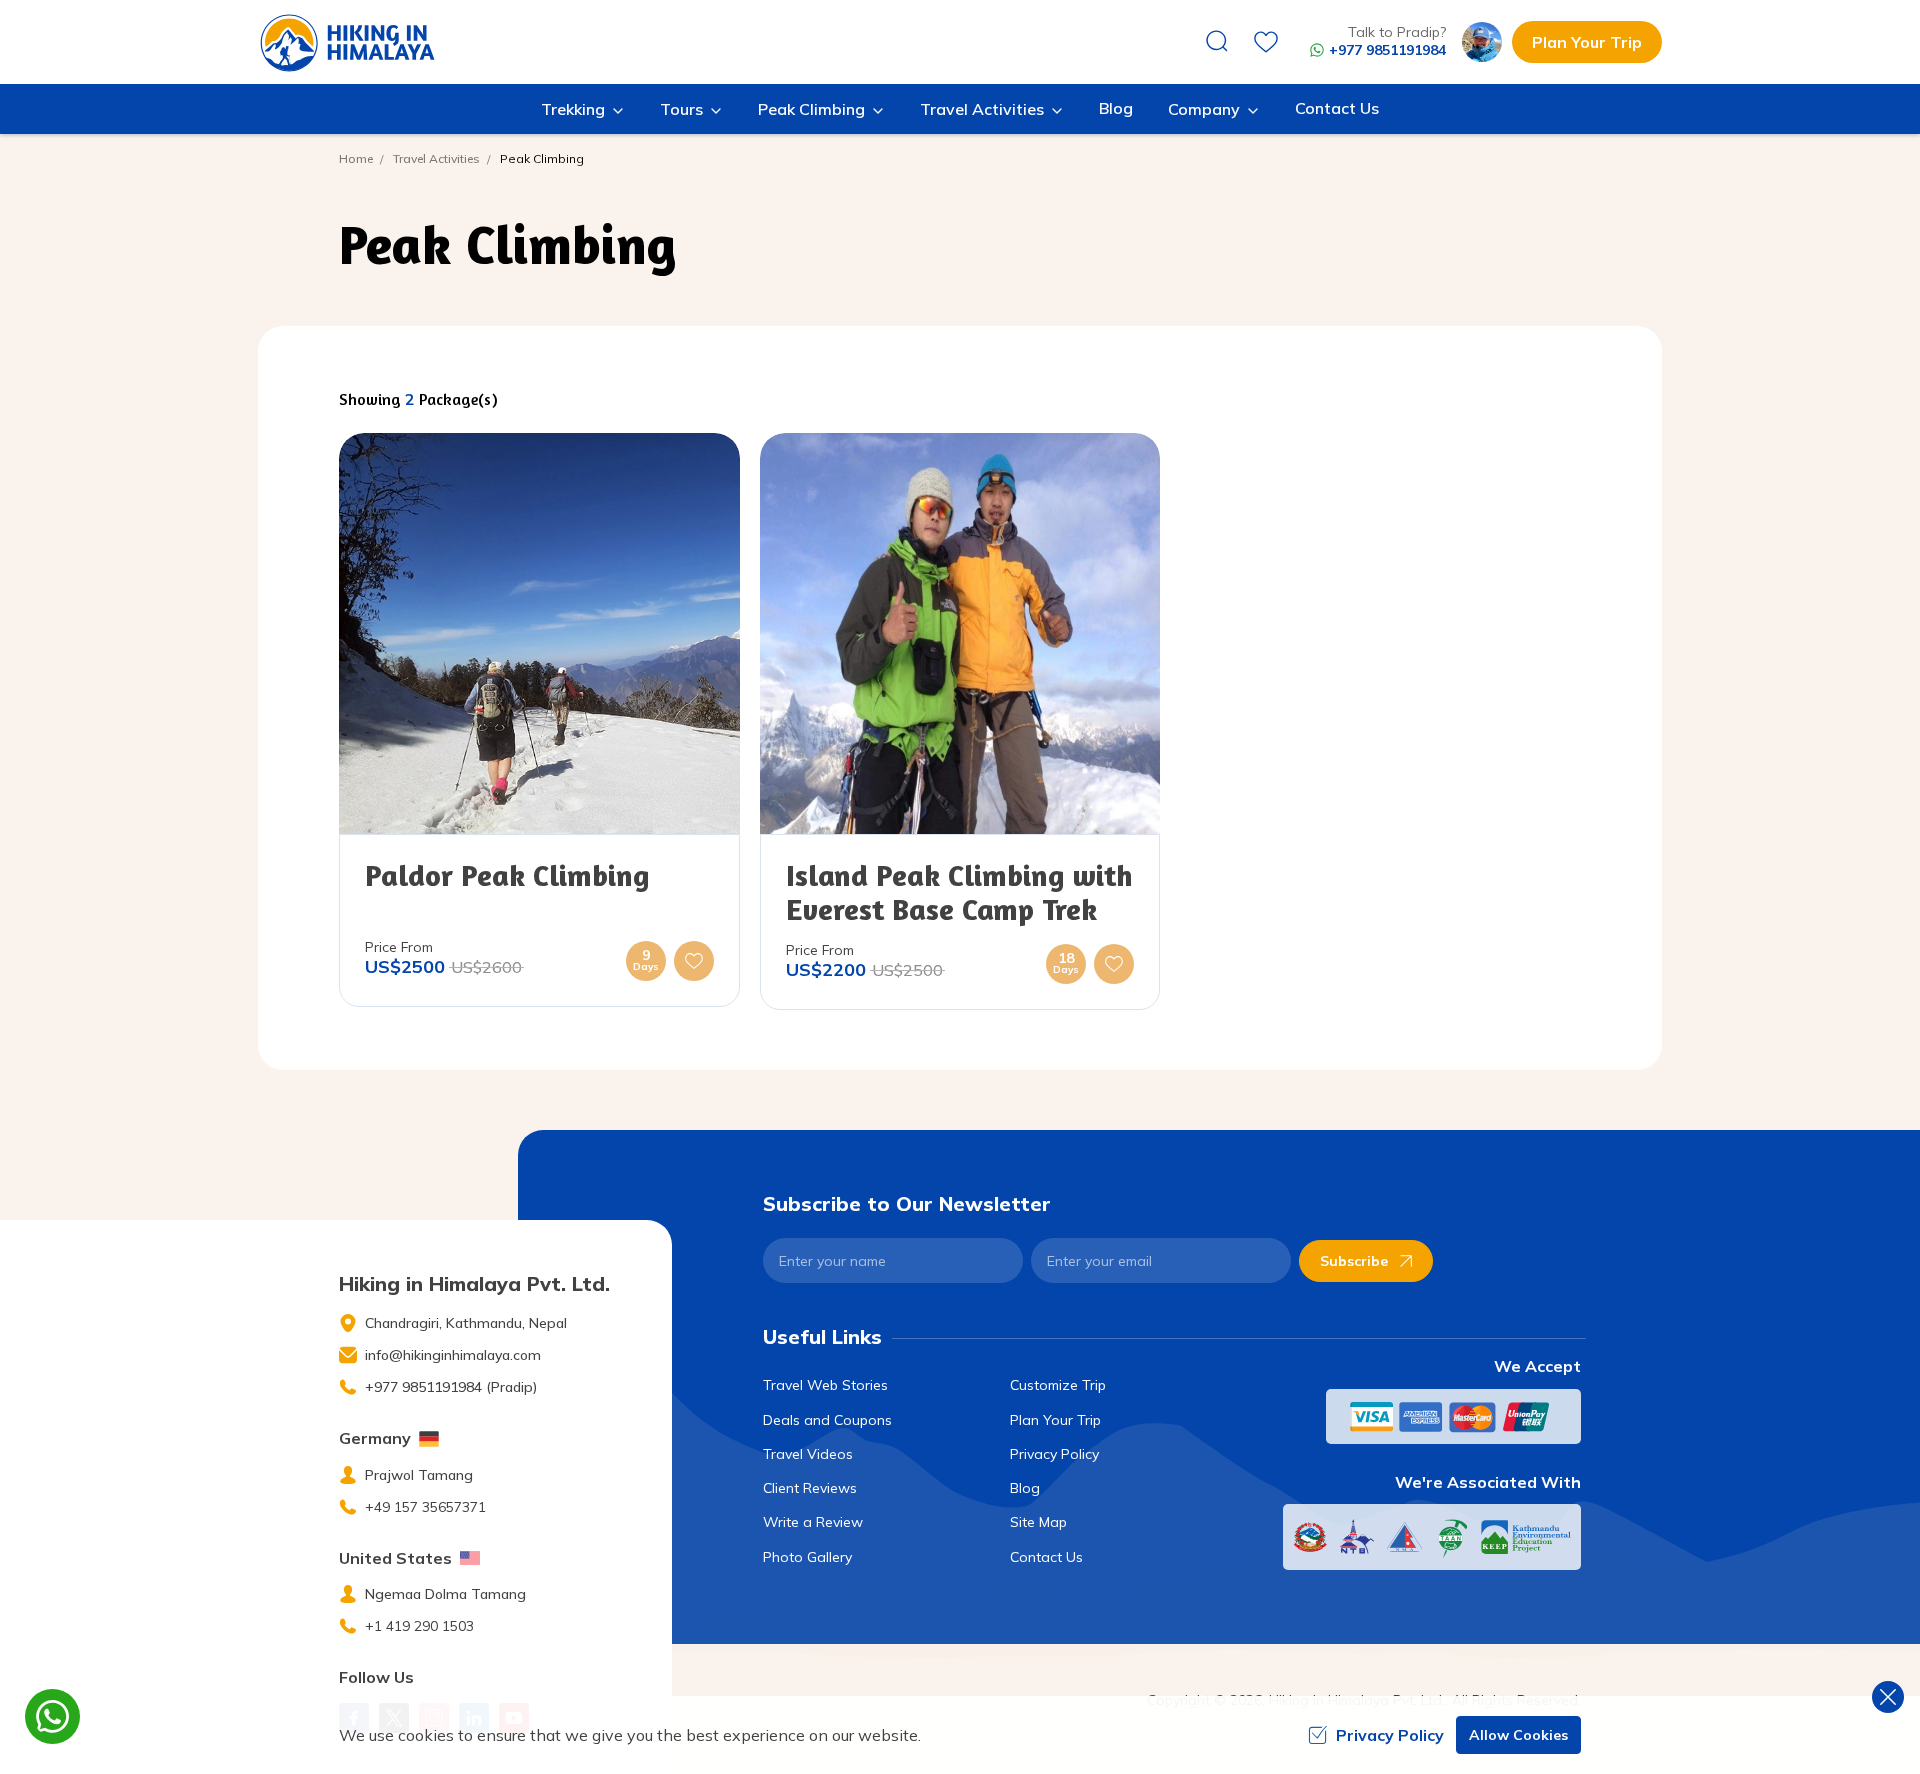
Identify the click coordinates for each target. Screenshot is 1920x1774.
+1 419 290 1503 (419, 1626)
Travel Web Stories (825, 1385)
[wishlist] (1266, 42)
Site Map (1038, 1522)
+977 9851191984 (1387, 50)
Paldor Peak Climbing (507, 875)
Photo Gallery (807, 1557)
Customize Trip (1058, 1385)
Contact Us (1337, 108)
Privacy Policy (1054, 1454)
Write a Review (813, 1522)
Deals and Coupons (827, 1420)
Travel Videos (808, 1454)
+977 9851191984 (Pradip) (451, 1387)
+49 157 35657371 (425, 1507)
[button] (694, 961)
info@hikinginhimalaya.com (453, 1355)
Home (356, 158)
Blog (1116, 108)
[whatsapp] (52, 1716)
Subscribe (1354, 1261)
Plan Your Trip (1587, 42)
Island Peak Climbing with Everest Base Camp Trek (959, 892)
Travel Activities (436, 158)
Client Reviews (810, 1488)
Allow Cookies (1518, 1735)
